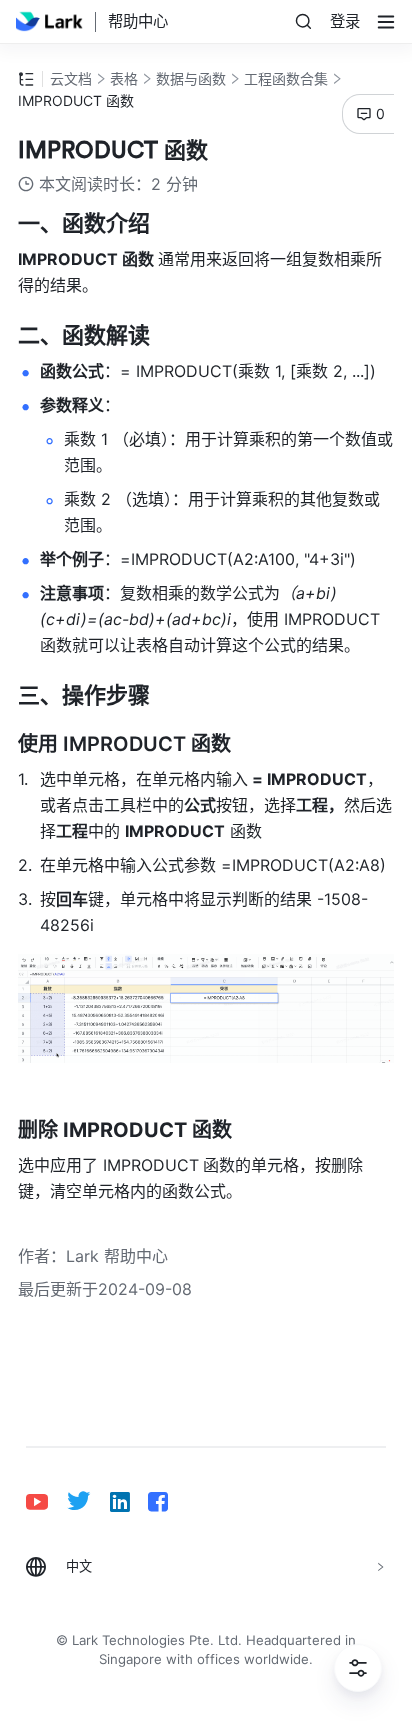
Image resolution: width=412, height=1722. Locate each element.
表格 (124, 78)
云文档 (71, 78)
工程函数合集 (286, 78)
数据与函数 (191, 78)
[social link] (46, 1502)
